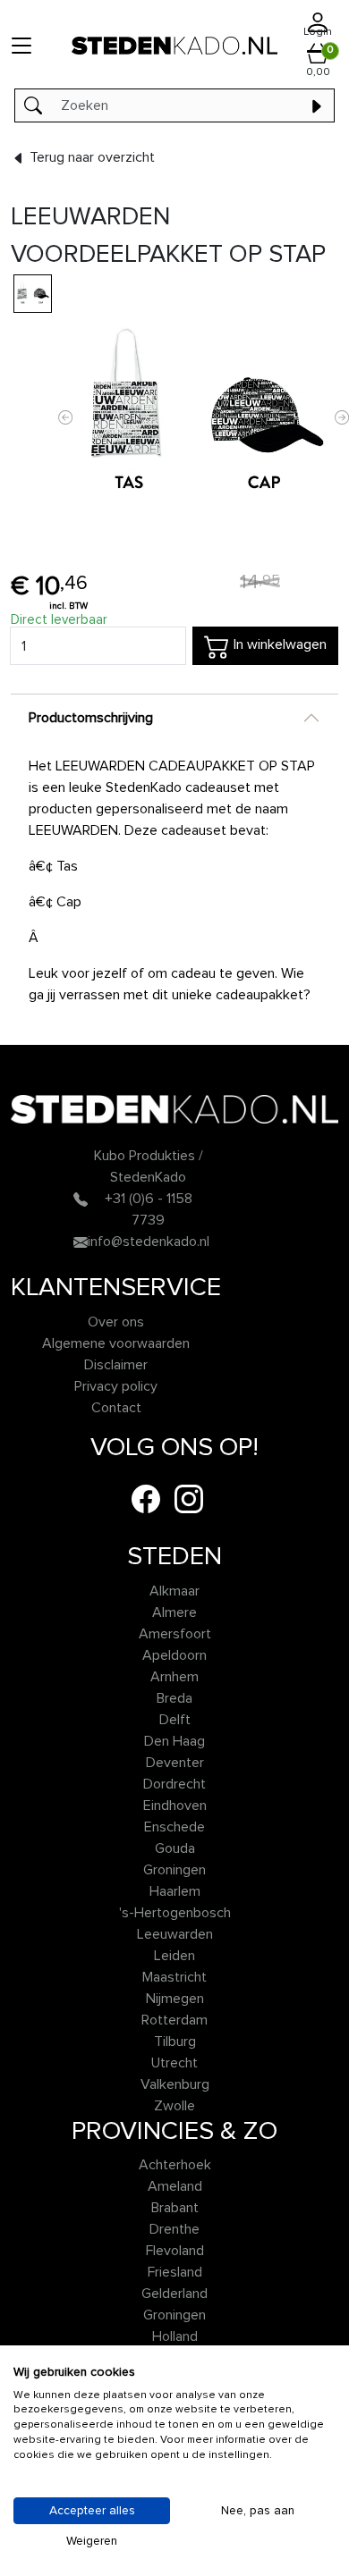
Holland (175, 2336)
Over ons (116, 1322)
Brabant (175, 2208)
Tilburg (175, 2041)
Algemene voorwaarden (116, 1343)
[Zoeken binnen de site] (316, 105)
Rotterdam (174, 2020)
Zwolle (174, 2106)
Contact (116, 1408)
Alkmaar (174, 1591)
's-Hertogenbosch (175, 1913)
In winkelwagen (278, 645)
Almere (174, 1612)
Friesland (175, 2272)
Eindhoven (175, 1806)
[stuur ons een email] (81, 1242)
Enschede (174, 1827)
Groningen (174, 1870)
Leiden (174, 1956)
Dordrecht (174, 1784)
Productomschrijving (91, 718)
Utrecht (174, 2063)
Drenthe (174, 2229)
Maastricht (174, 1977)
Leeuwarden (175, 1934)
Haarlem (175, 1891)
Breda (174, 1698)
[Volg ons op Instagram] (189, 1498)
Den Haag (174, 1741)
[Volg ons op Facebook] (146, 1498)
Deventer (175, 1763)
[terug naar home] (175, 45)
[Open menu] (21, 45)
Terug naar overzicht (90, 157)
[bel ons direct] (81, 1199)
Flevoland (175, 2251)
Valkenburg (175, 2084)
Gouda (175, 1848)
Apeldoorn (174, 1655)
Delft (175, 1720)
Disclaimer (116, 1365)
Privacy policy (116, 1386)
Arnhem (174, 1677)
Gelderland (174, 2294)
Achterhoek (175, 2165)
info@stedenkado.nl (149, 1242)
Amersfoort (175, 1634)
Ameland (175, 2186)
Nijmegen (175, 1999)
